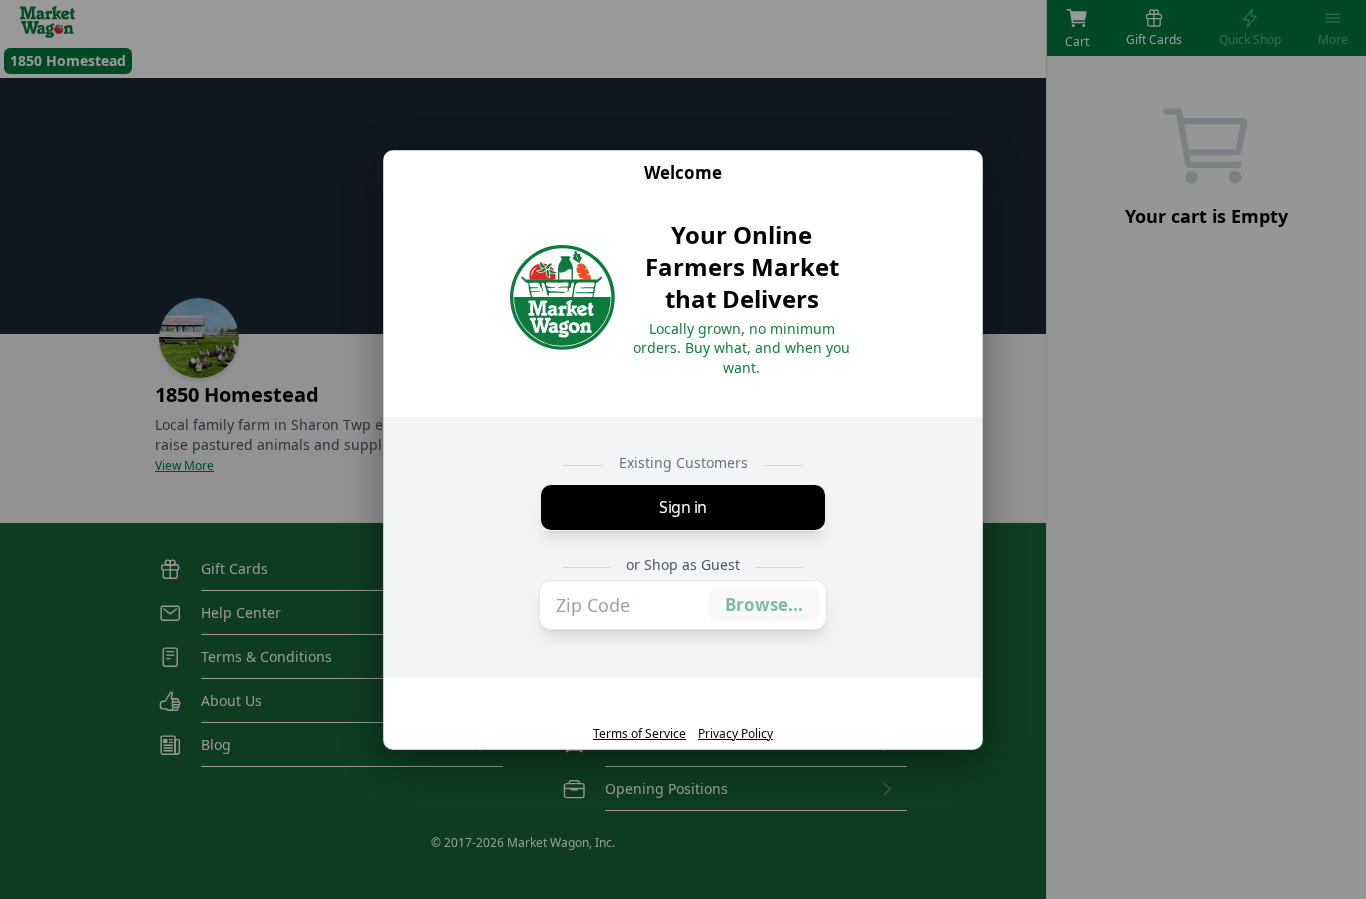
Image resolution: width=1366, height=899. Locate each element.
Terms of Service (639, 733)
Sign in (683, 508)
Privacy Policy (735, 733)
